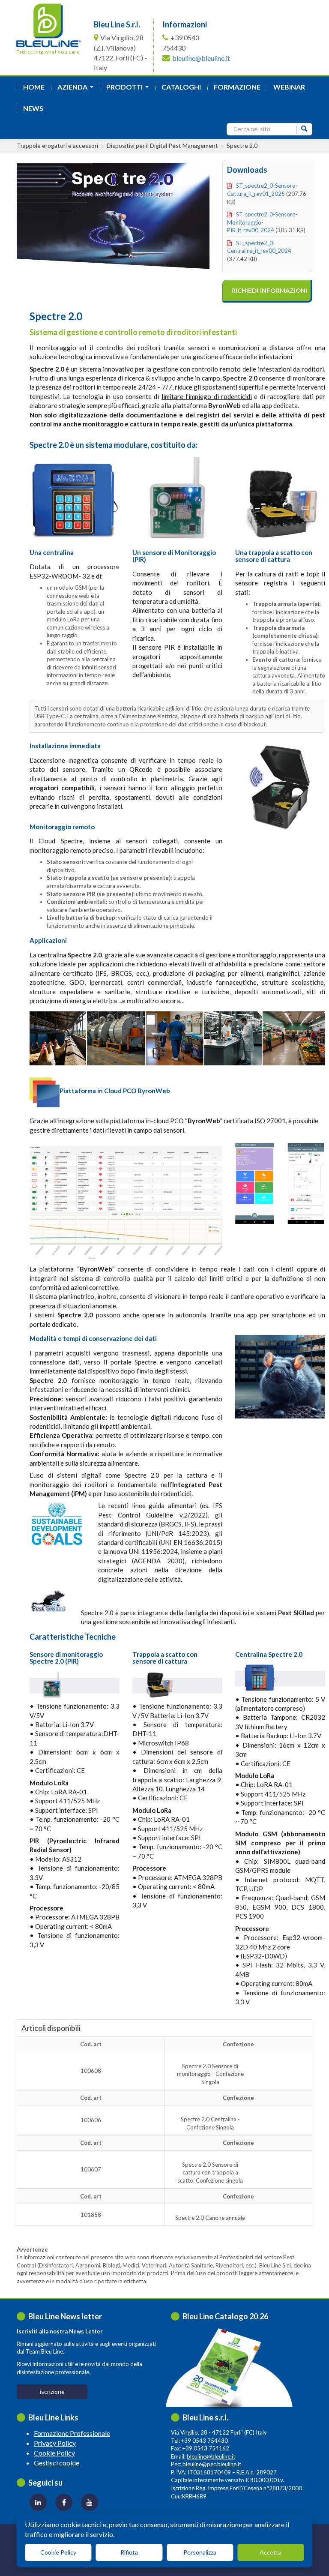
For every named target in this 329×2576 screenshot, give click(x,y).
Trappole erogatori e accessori (57, 145)
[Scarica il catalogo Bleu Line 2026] (227, 2369)
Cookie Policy (54, 2453)
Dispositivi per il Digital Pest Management (162, 145)
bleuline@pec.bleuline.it (212, 2464)
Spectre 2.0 (242, 145)
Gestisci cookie (57, 2463)
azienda (77, 89)
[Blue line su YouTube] (90, 2502)
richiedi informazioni (269, 291)
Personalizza (200, 2552)
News (33, 108)
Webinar (289, 87)
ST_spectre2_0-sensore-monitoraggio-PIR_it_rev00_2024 (262, 222)
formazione (237, 87)
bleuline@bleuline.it (201, 58)
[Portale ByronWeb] (126, 1201)
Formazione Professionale (72, 2433)
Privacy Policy (55, 2443)
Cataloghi (181, 87)
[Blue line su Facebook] (64, 2502)
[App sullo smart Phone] (254, 1183)
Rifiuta (129, 2552)
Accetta (271, 2552)
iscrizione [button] (52, 2392)
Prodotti (129, 89)
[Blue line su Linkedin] (38, 2502)
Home (34, 87)
